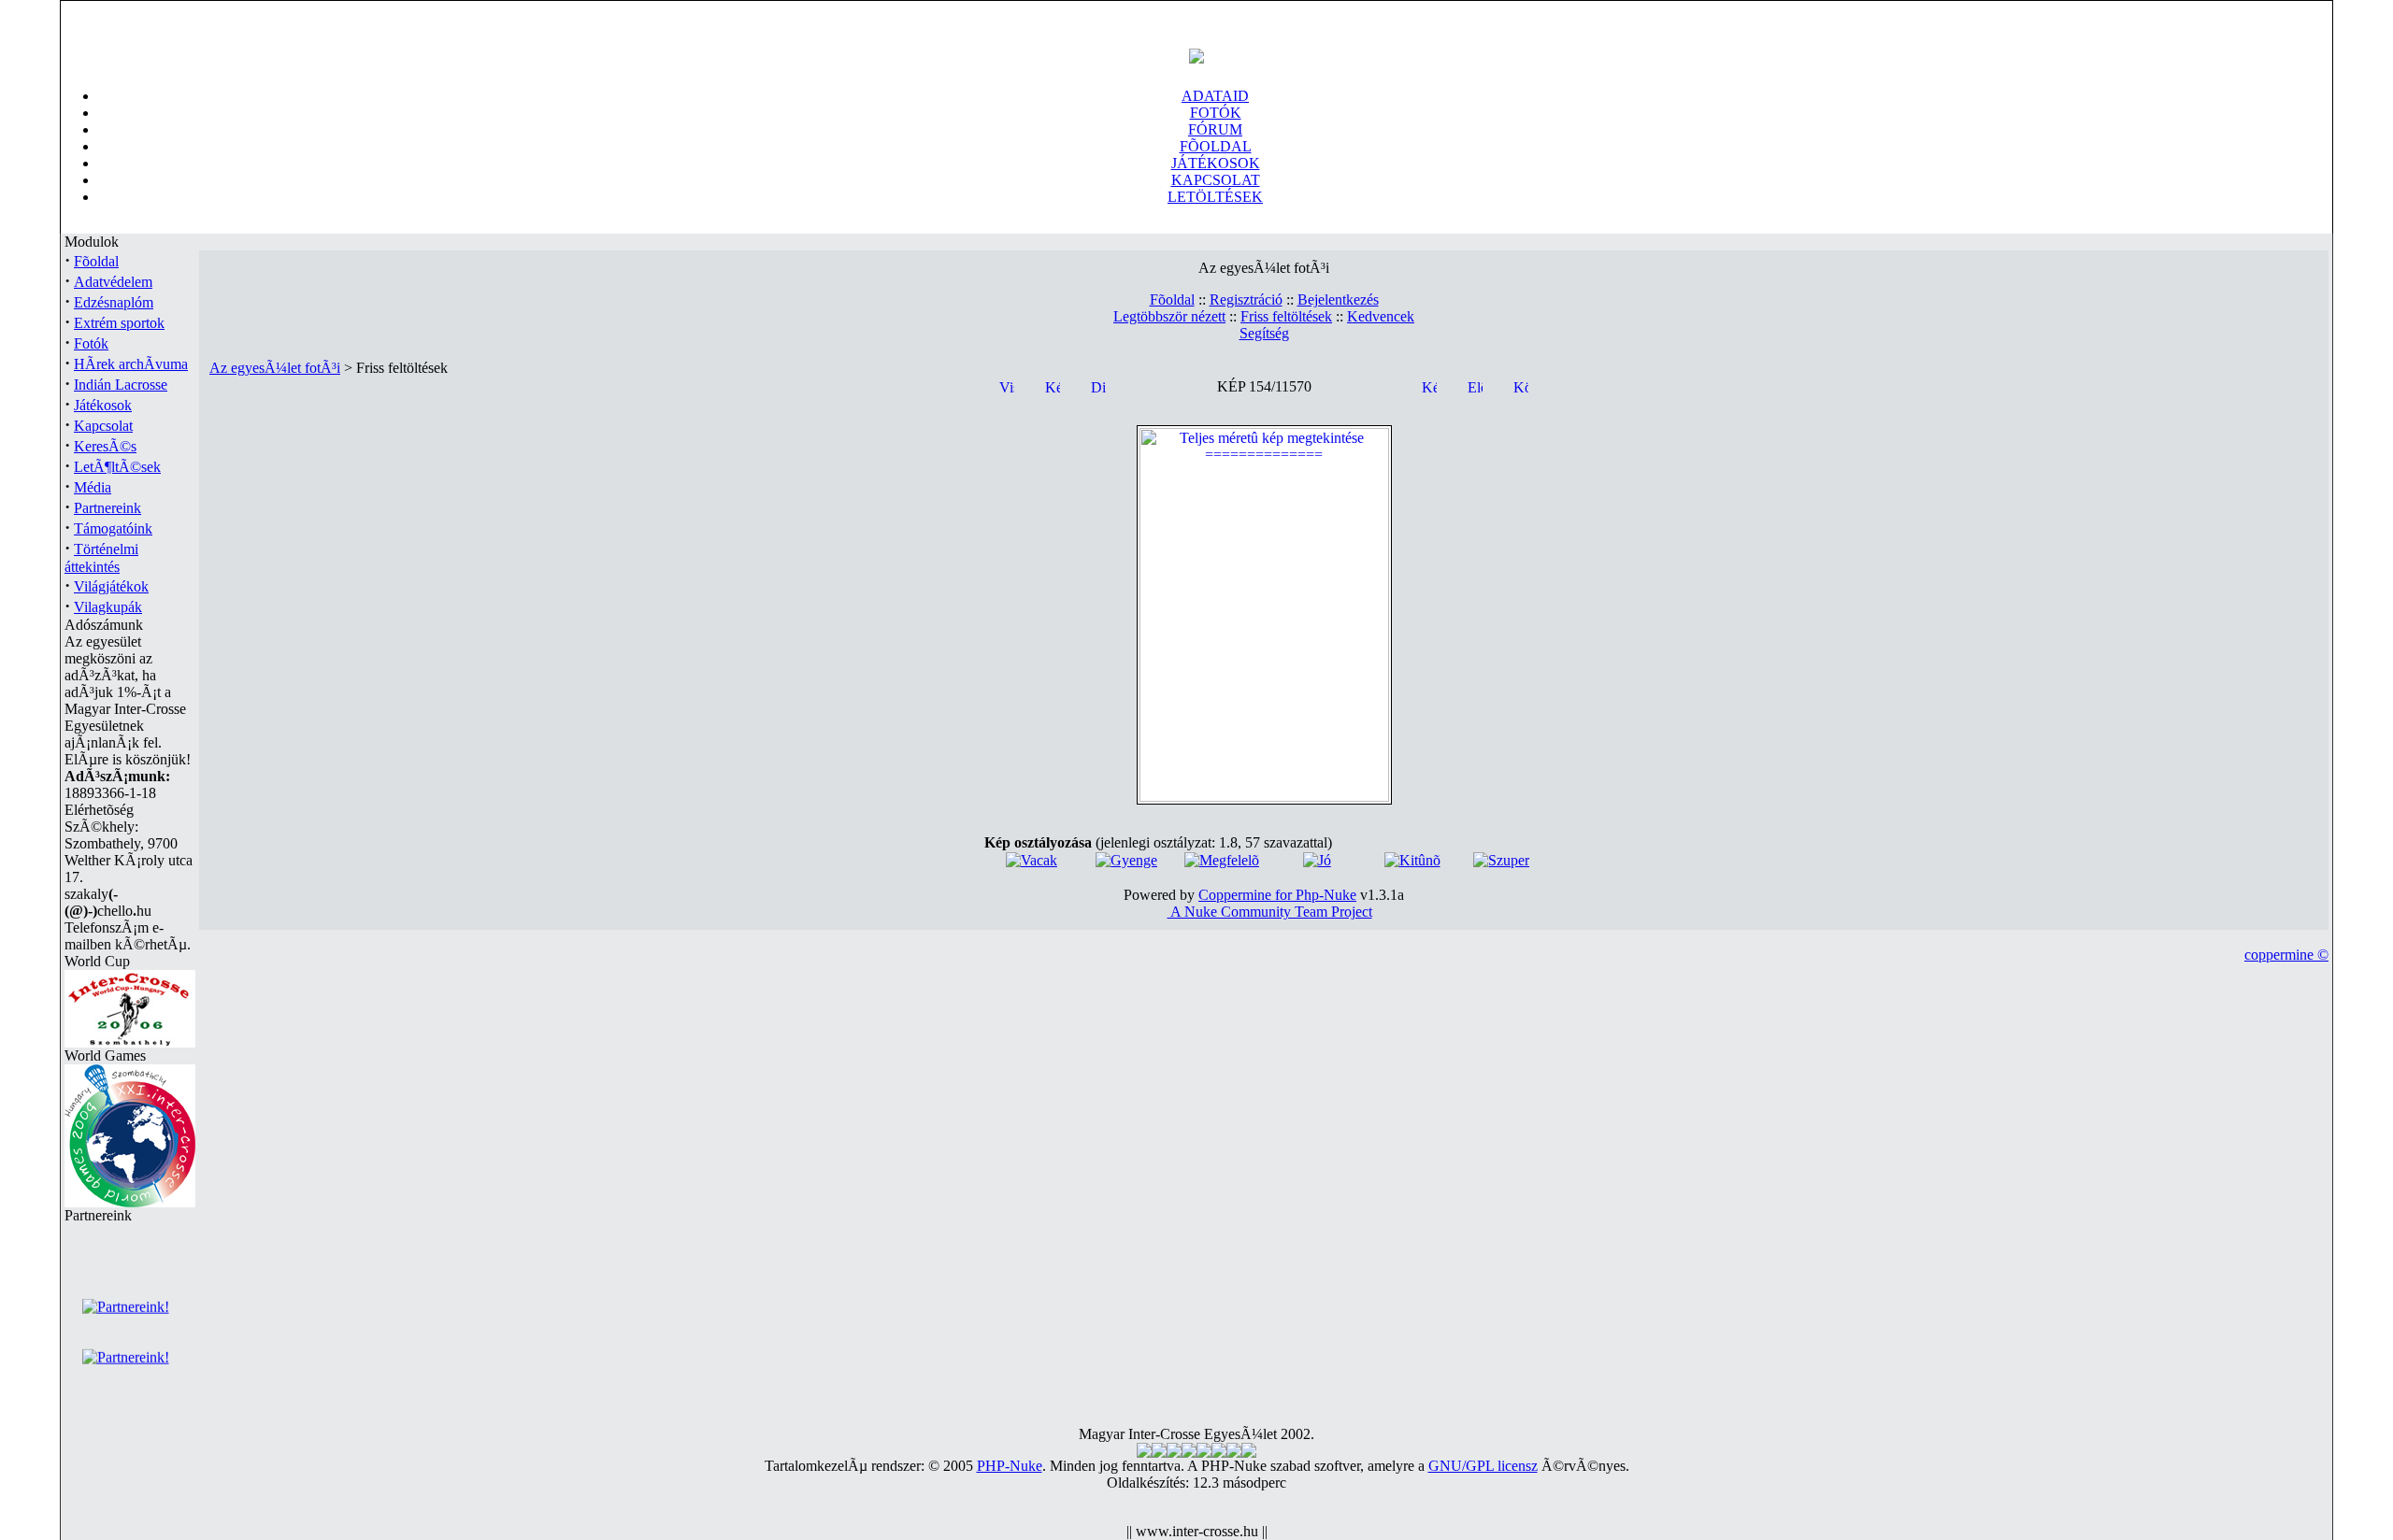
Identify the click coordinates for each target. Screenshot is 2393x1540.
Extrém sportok (119, 323)
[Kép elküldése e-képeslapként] (1429, 385)
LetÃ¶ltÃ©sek (117, 467)
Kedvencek (1381, 316)
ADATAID (1215, 96)
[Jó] (1317, 860)
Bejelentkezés (1338, 299)
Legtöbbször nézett (1169, 316)
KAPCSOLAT (1216, 180)
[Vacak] (1032, 860)
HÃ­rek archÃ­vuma (131, 364)
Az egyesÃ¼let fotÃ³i (275, 368)
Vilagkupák (108, 607)
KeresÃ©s (105, 446)
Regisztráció (1246, 299)
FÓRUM (1215, 129)
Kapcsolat (103, 426)
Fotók (91, 343)
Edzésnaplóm (114, 302)
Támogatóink (113, 528)
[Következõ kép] (1521, 385)
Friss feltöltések (1286, 316)
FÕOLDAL (1216, 146)
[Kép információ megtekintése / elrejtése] (1053, 385)
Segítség (1264, 333)
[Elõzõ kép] (1475, 385)
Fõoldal (96, 261)
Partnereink (107, 508)
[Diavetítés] (1098, 385)
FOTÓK (1216, 113)
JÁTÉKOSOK (1216, 163)
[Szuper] (1501, 860)
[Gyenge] (1126, 860)
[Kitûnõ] (1412, 860)
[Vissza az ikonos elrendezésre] (1007, 385)
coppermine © (2286, 955)
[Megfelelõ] (1222, 860)
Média (93, 487)
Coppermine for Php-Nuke (1277, 895)
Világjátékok (111, 586)
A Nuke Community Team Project (1270, 912)
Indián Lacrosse (121, 385)
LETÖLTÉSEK (1215, 197)
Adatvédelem (113, 282)
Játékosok (103, 405)
